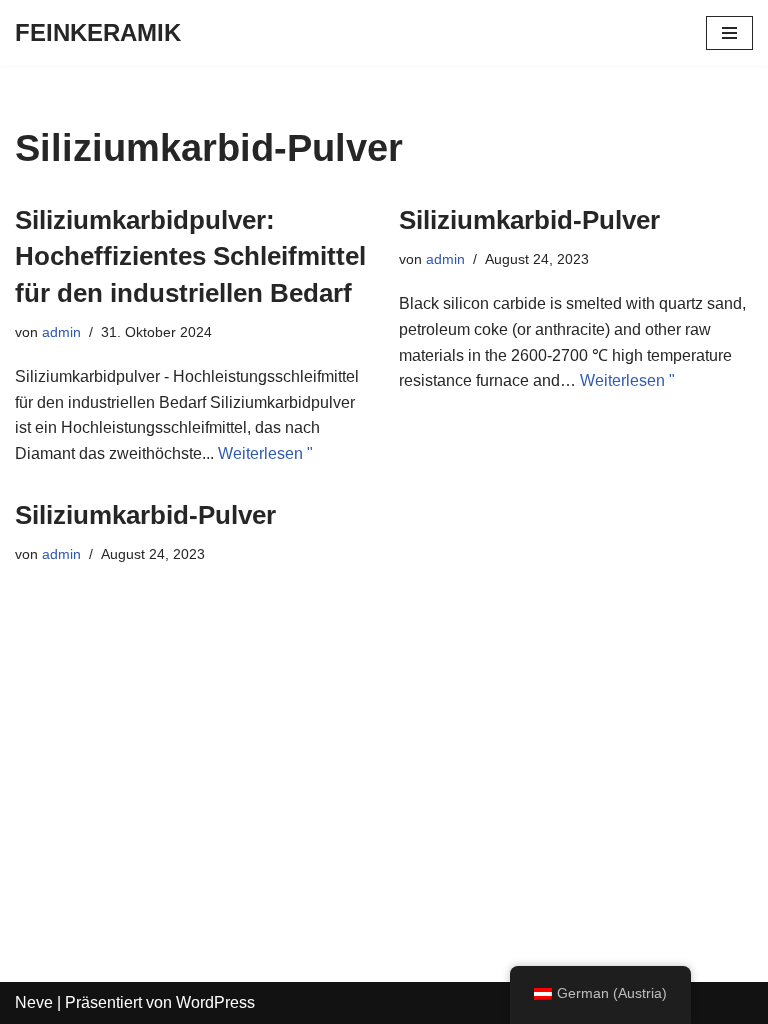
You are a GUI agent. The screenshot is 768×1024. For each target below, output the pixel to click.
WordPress (215, 1002)
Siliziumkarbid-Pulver (529, 220)
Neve (34, 1002)
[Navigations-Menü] (729, 33)
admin (61, 332)
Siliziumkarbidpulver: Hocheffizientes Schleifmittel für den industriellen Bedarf (190, 256)
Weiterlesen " (265, 453)
